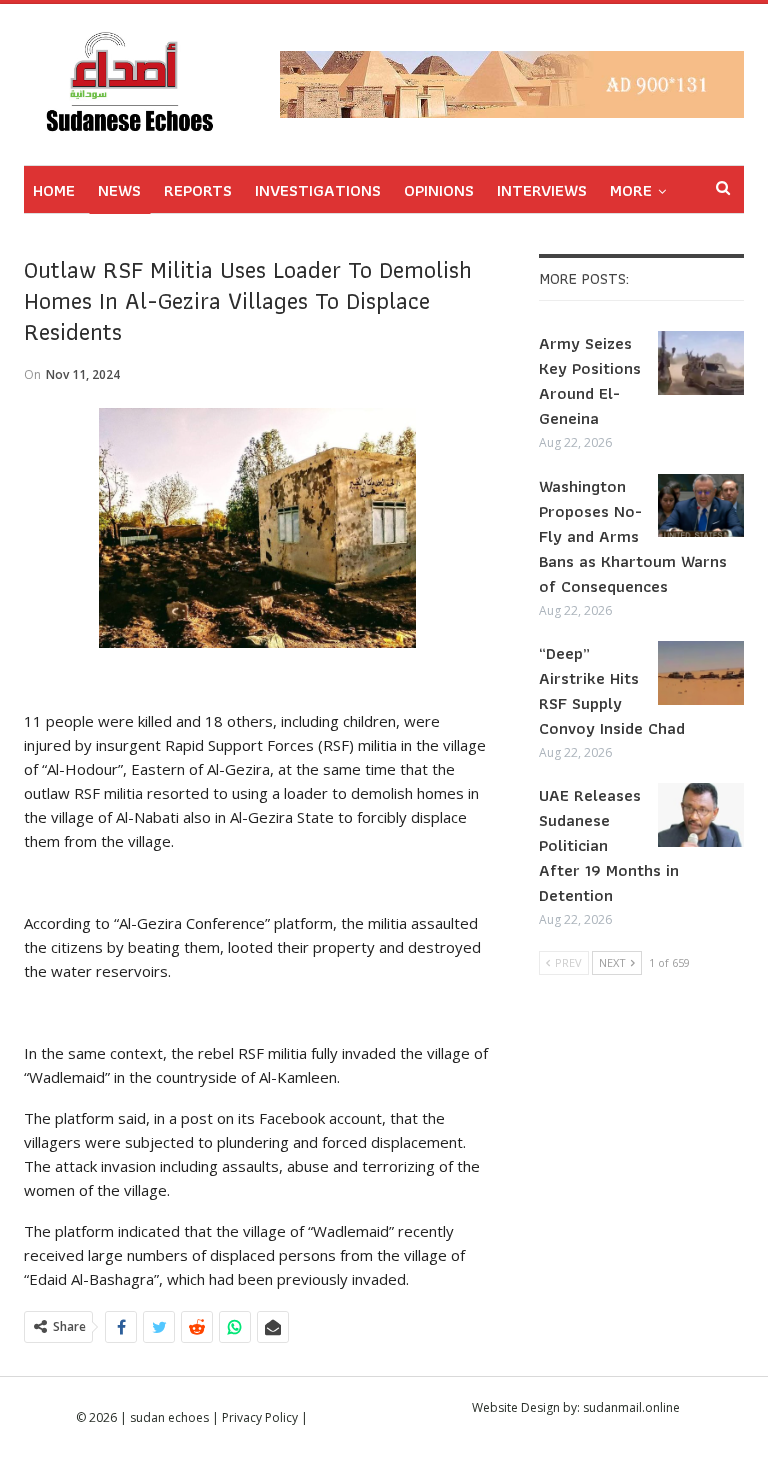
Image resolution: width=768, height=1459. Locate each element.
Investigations (318, 190)
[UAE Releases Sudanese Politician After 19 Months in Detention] (701, 815)
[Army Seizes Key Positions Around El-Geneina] (701, 363)
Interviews (542, 190)
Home (54, 190)
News (119, 190)
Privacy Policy (260, 1417)
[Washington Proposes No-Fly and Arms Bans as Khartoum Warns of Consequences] (701, 506)
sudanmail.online (631, 1407)
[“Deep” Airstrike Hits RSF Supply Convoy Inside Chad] (701, 673)
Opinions (439, 190)
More (631, 190)
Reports (198, 190)
